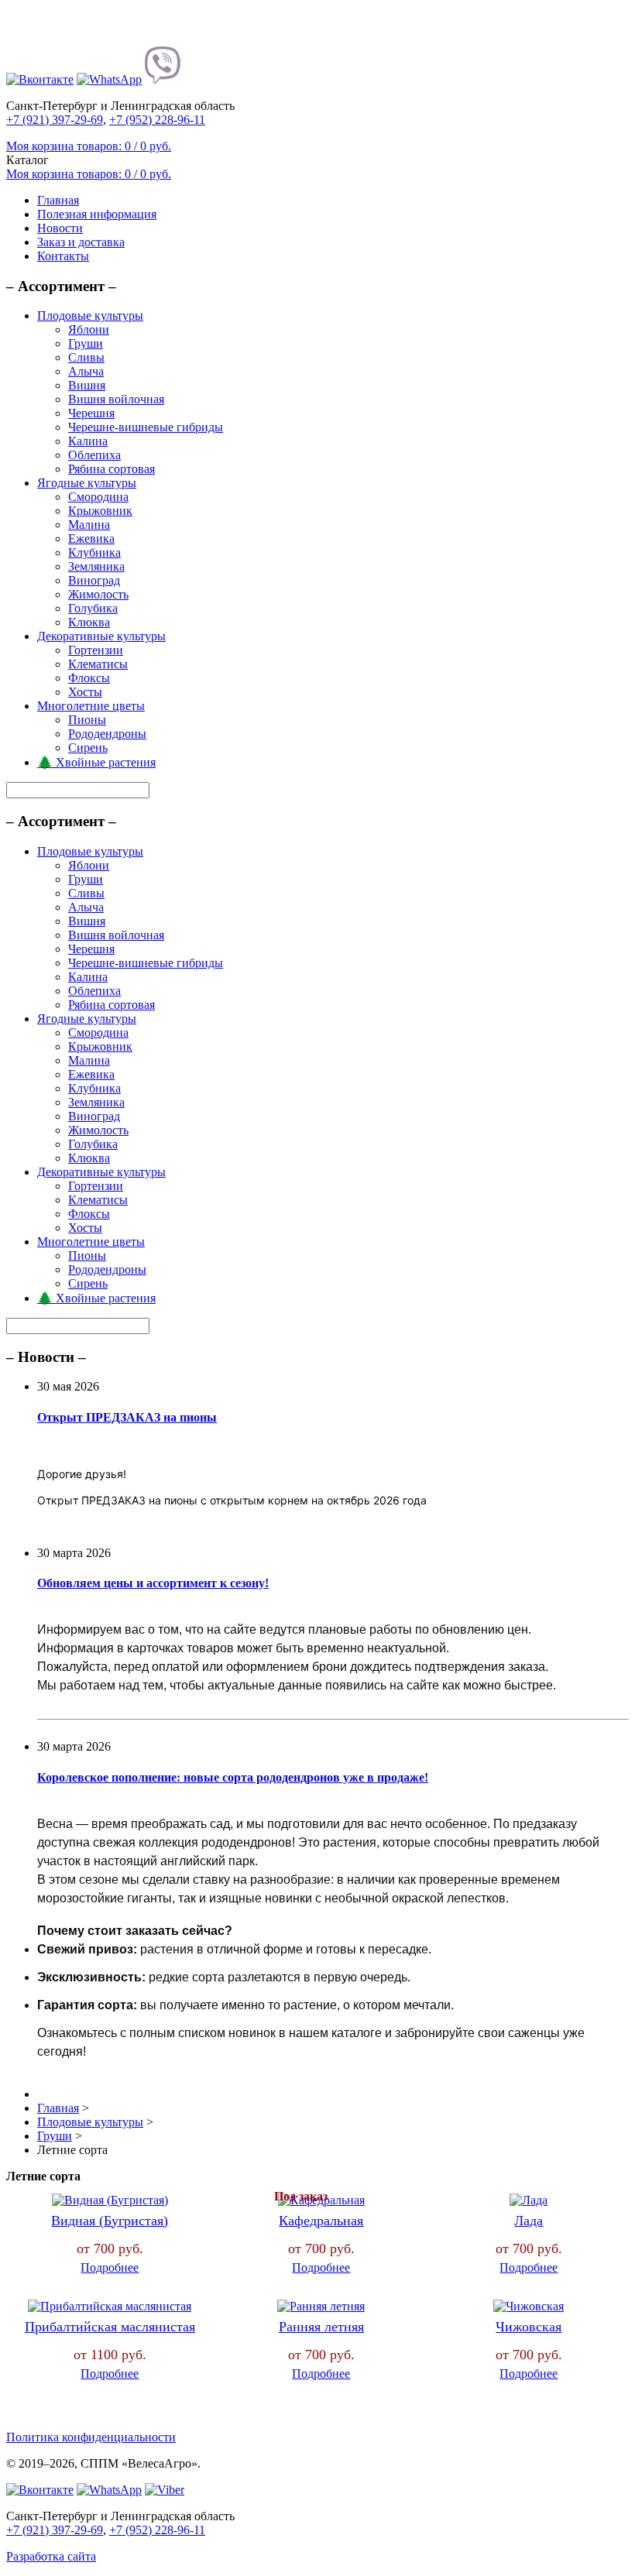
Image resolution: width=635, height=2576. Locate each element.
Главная (58, 200)
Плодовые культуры (90, 316)
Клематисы (98, 664)
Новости (60, 228)
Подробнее (110, 2267)
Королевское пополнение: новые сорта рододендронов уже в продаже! (233, 1777)
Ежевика (91, 539)
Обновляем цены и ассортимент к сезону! (153, 1583)
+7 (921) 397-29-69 (55, 120)
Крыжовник (100, 511)
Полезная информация (97, 214)
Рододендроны (107, 734)
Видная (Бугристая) (110, 2221)
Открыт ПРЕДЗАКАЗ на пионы (127, 1417)
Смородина (98, 497)
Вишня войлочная (116, 399)
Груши (86, 343)
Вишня (87, 385)
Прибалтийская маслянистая (110, 2327)
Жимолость (98, 594)
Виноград (94, 580)
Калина (88, 441)
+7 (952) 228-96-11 (157, 120)
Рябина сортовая (112, 469)
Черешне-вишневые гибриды (146, 427)
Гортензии (96, 650)
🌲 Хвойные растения (96, 762)
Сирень (88, 748)
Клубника (94, 552)
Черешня (91, 413)
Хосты (85, 692)
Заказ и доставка (81, 242)
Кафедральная (321, 2221)
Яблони (89, 329)
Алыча (86, 371)
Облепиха (94, 455)
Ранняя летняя (321, 2327)
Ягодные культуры (87, 483)
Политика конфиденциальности (91, 2437)
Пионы (87, 720)
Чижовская (529, 2327)
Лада (529, 2221)
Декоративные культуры (101, 636)
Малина (89, 525)
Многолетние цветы (91, 706)
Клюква (89, 622)
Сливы (86, 357)
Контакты (63, 256)
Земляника (96, 566)
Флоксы (89, 678)
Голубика (93, 608)
